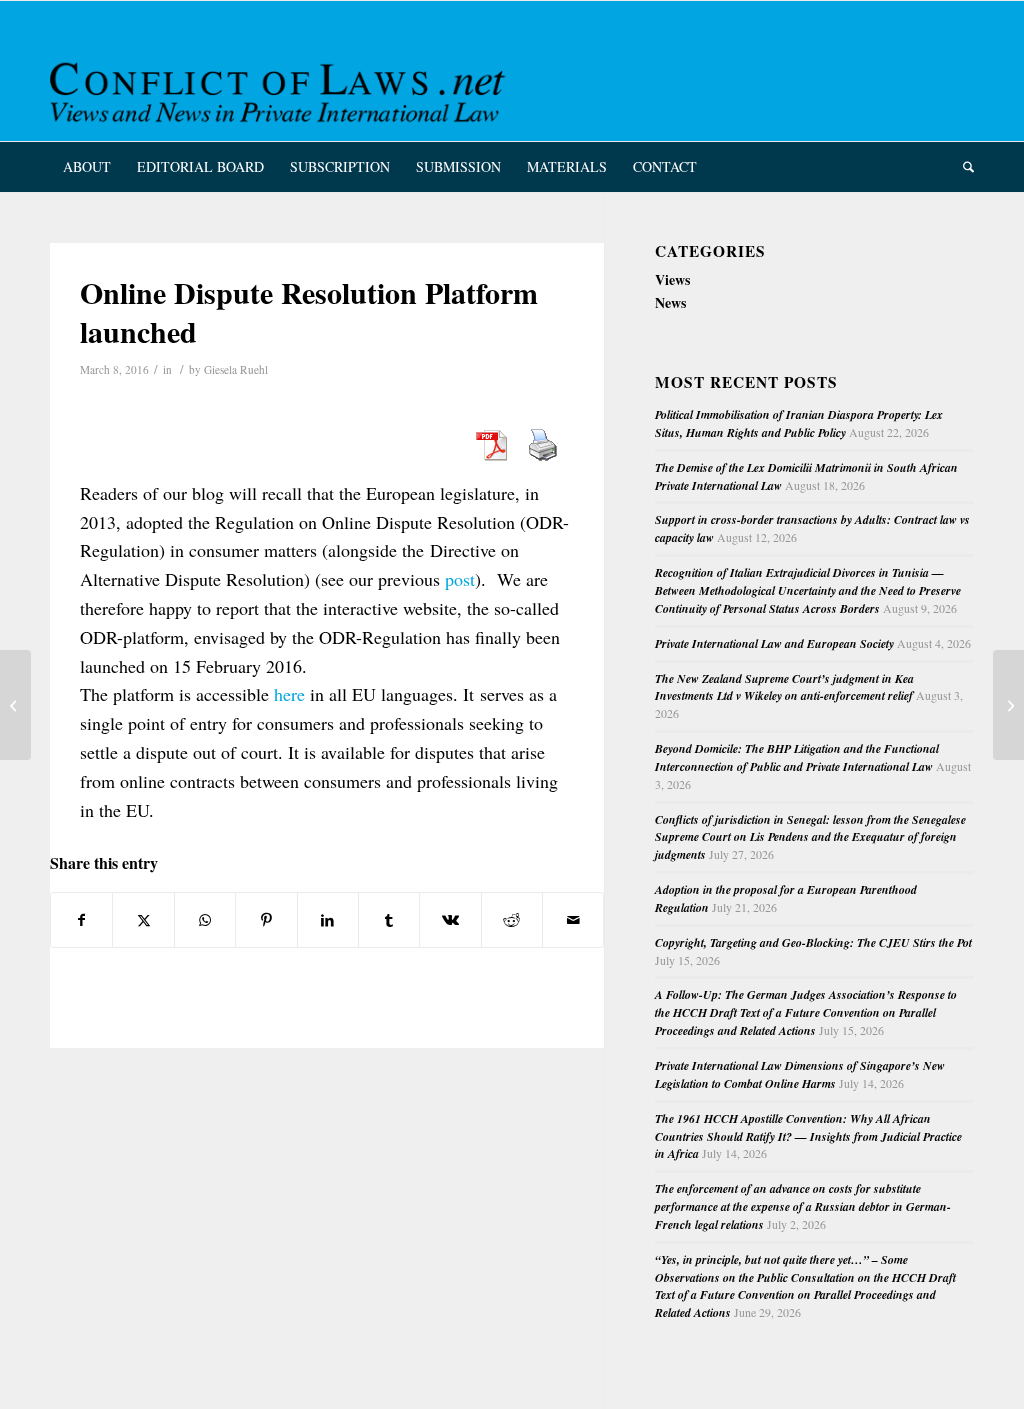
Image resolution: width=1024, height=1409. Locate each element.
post (460, 579)
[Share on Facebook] (81, 920)
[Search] (962, 167)
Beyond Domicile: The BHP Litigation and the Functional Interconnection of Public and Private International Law (797, 757)
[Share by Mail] (573, 920)
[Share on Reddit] (512, 920)
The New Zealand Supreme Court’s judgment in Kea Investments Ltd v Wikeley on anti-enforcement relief (784, 687)
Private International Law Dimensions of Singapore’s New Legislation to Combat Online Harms (800, 1074)
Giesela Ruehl (236, 369)
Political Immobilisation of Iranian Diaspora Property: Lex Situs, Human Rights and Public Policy (799, 423)
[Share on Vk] (450, 920)
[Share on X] (143, 920)
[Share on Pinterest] (266, 920)
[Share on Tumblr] (389, 920)
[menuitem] (87, 167)
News (670, 302)
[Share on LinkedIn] (328, 920)
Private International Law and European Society (774, 643)
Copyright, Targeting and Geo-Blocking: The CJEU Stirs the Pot (813, 942)
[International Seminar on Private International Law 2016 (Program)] (15, 705)
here (289, 694)
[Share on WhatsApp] (205, 920)
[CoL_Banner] (281, 88)
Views (672, 279)
